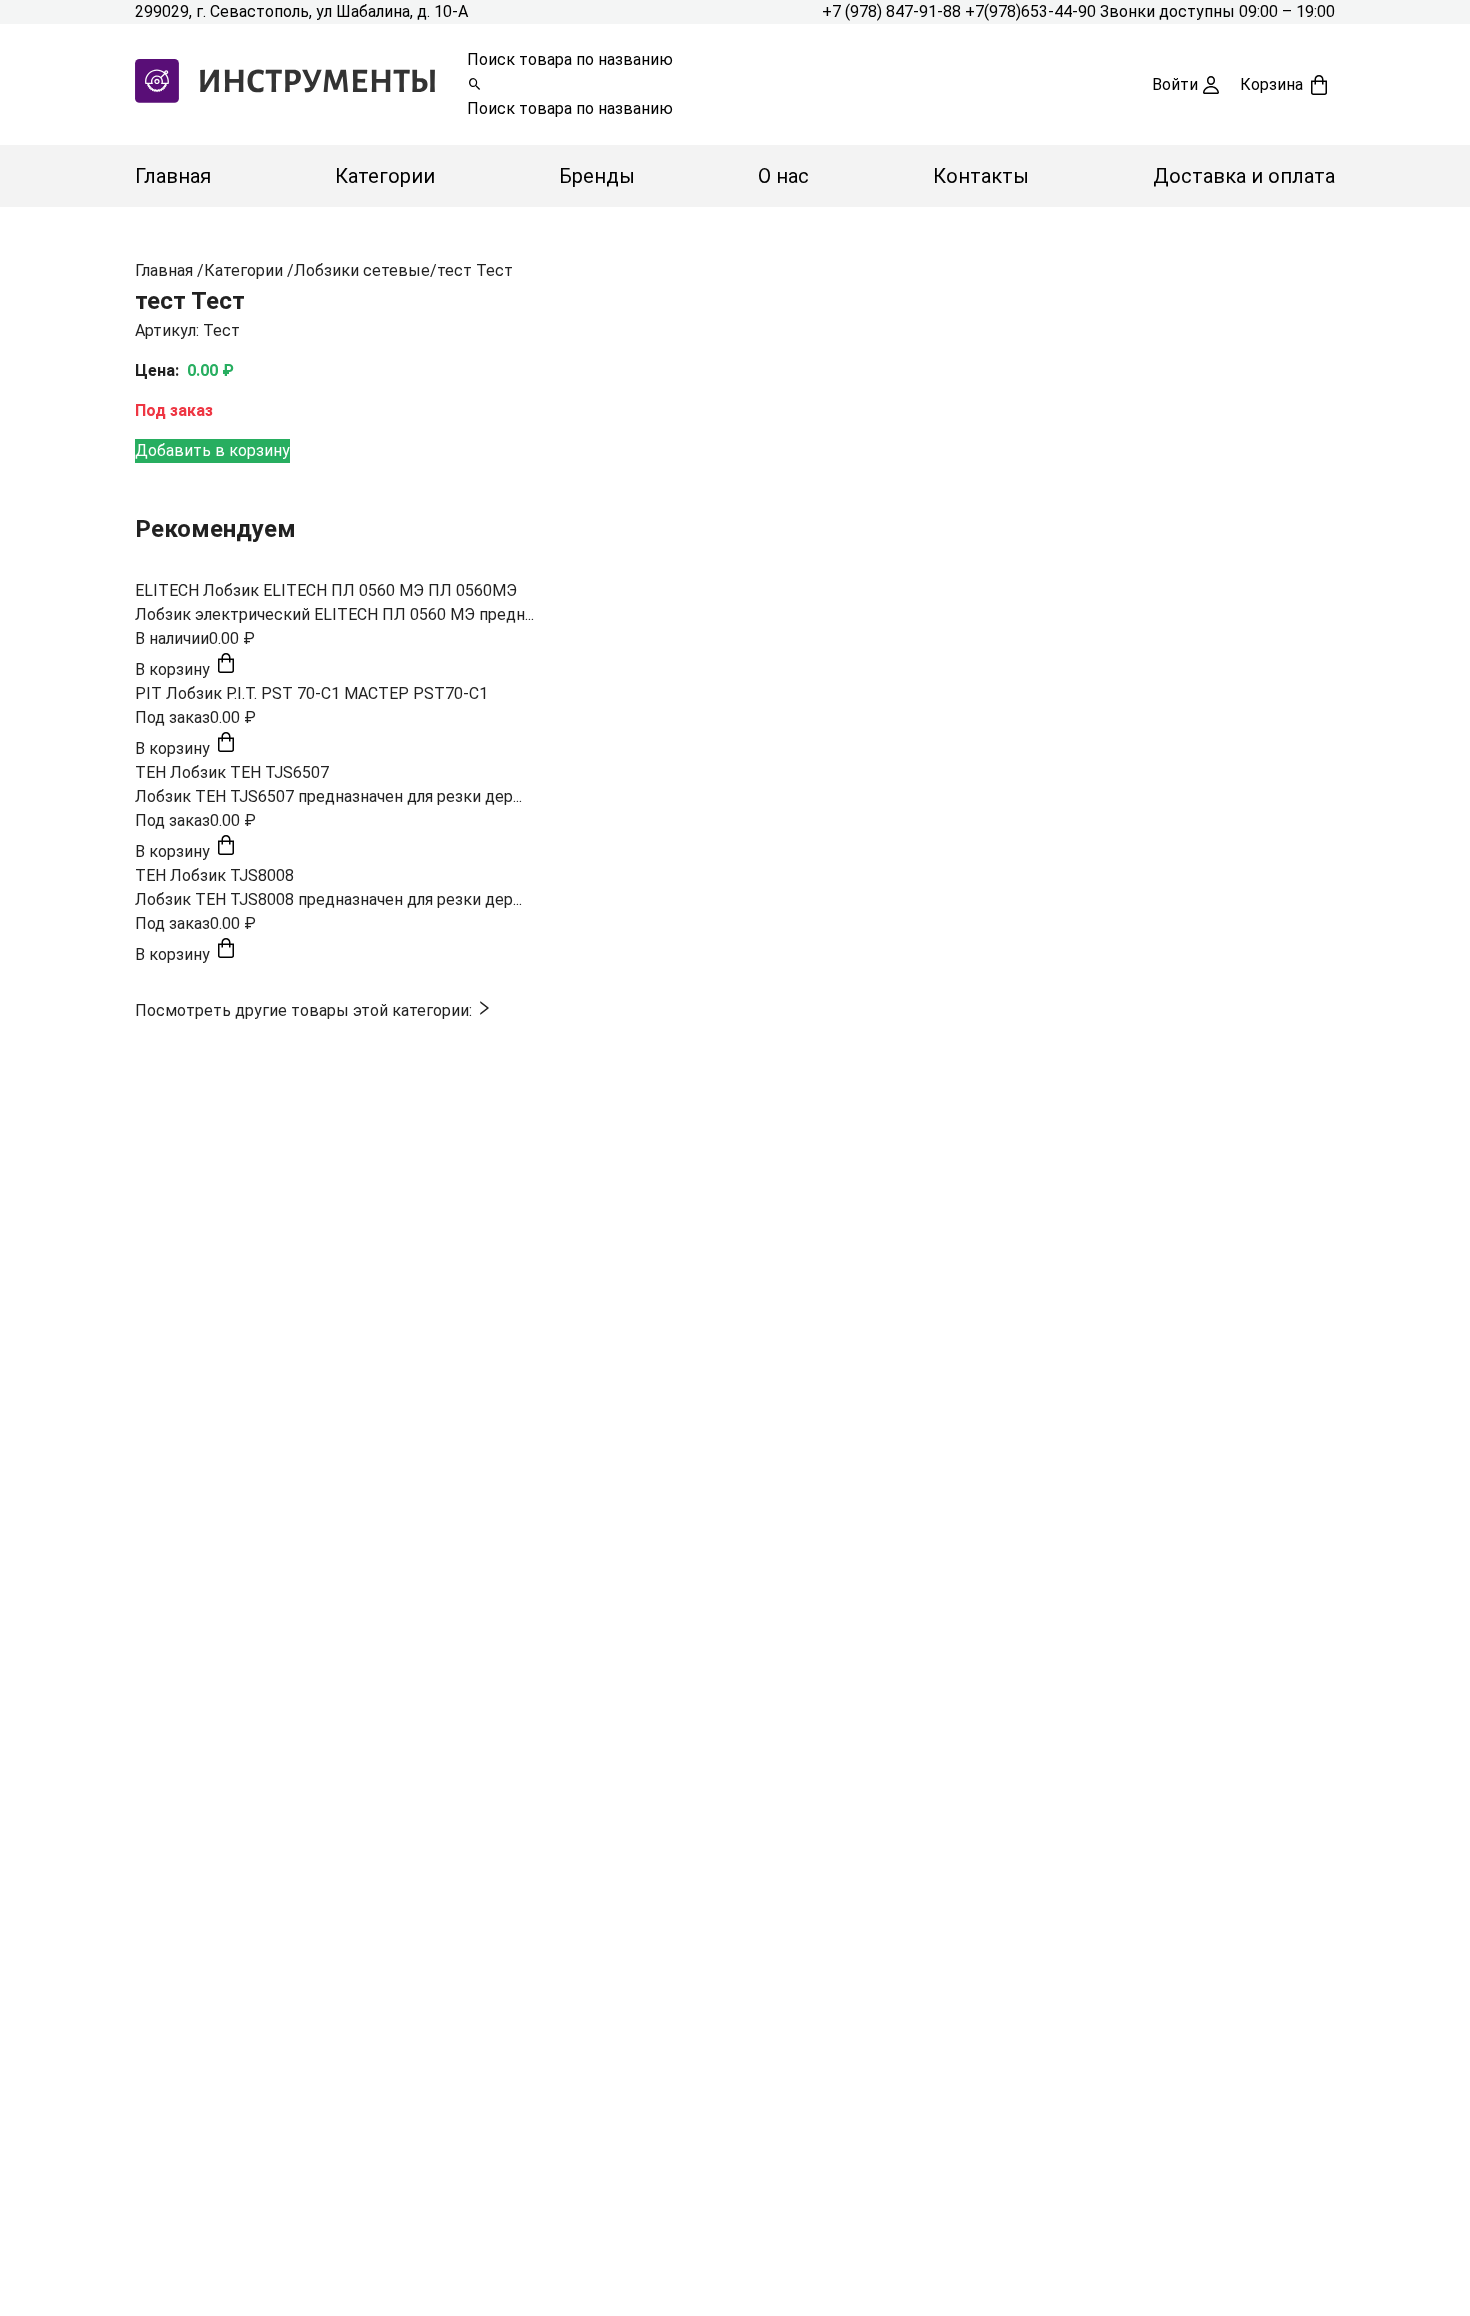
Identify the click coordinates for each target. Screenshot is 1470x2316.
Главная (173, 176)
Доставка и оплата (1244, 176)
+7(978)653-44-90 (1032, 11)
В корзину (174, 669)
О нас (783, 176)
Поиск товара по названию (570, 59)
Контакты (981, 176)
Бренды (597, 176)
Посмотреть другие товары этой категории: (305, 1010)
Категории (385, 176)
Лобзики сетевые (362, 270)
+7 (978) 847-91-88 (893, 11)
